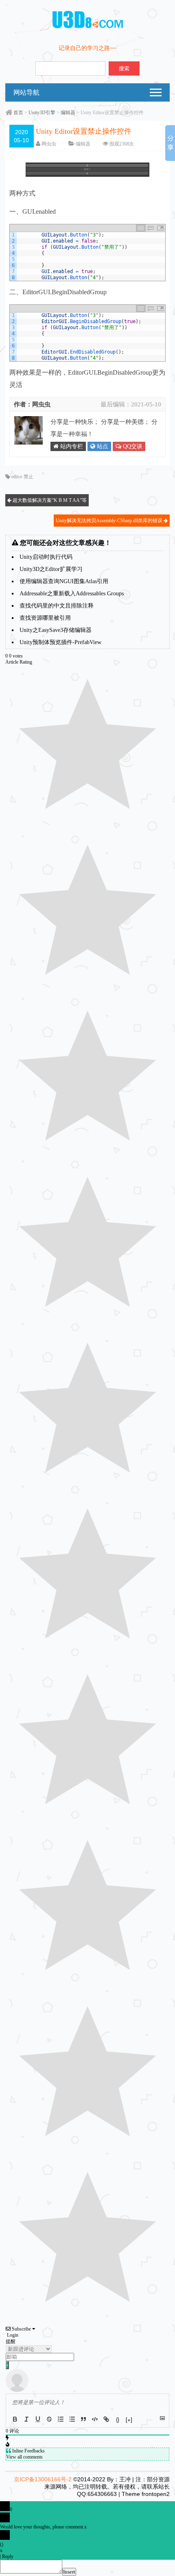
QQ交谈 (132, 446)
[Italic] (26, 2419)
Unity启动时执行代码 (46, 557)
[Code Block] (95, 2419)
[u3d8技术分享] (88, 27)
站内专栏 (71, 446)
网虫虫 (49, 144)
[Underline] (38, 2419)
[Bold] (15, 2419)
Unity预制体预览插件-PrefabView (60, 642)
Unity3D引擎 (42, 113)
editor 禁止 (22, 477)
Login (12, 2335)
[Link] (106, 2419)
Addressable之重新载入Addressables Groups (72, 594)
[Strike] (49, 2419)
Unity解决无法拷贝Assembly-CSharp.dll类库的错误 (110, 521)
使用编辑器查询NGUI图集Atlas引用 (64, 581)
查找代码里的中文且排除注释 (57, 606)
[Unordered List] (72, 2419)
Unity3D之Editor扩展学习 (51, 569)
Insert (69, 2572)
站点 (102, 446)
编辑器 (68, 113)
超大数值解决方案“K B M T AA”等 (49, 500)
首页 (18, 113)
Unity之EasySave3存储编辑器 (56, 630)
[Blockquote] (83, 2419)
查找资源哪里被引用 (45, 618)
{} (118, 2419)
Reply (8, 2556)
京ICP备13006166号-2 (43, 2479)
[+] (129, 2419)
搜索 (124, 68)
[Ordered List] (61, 2419)
